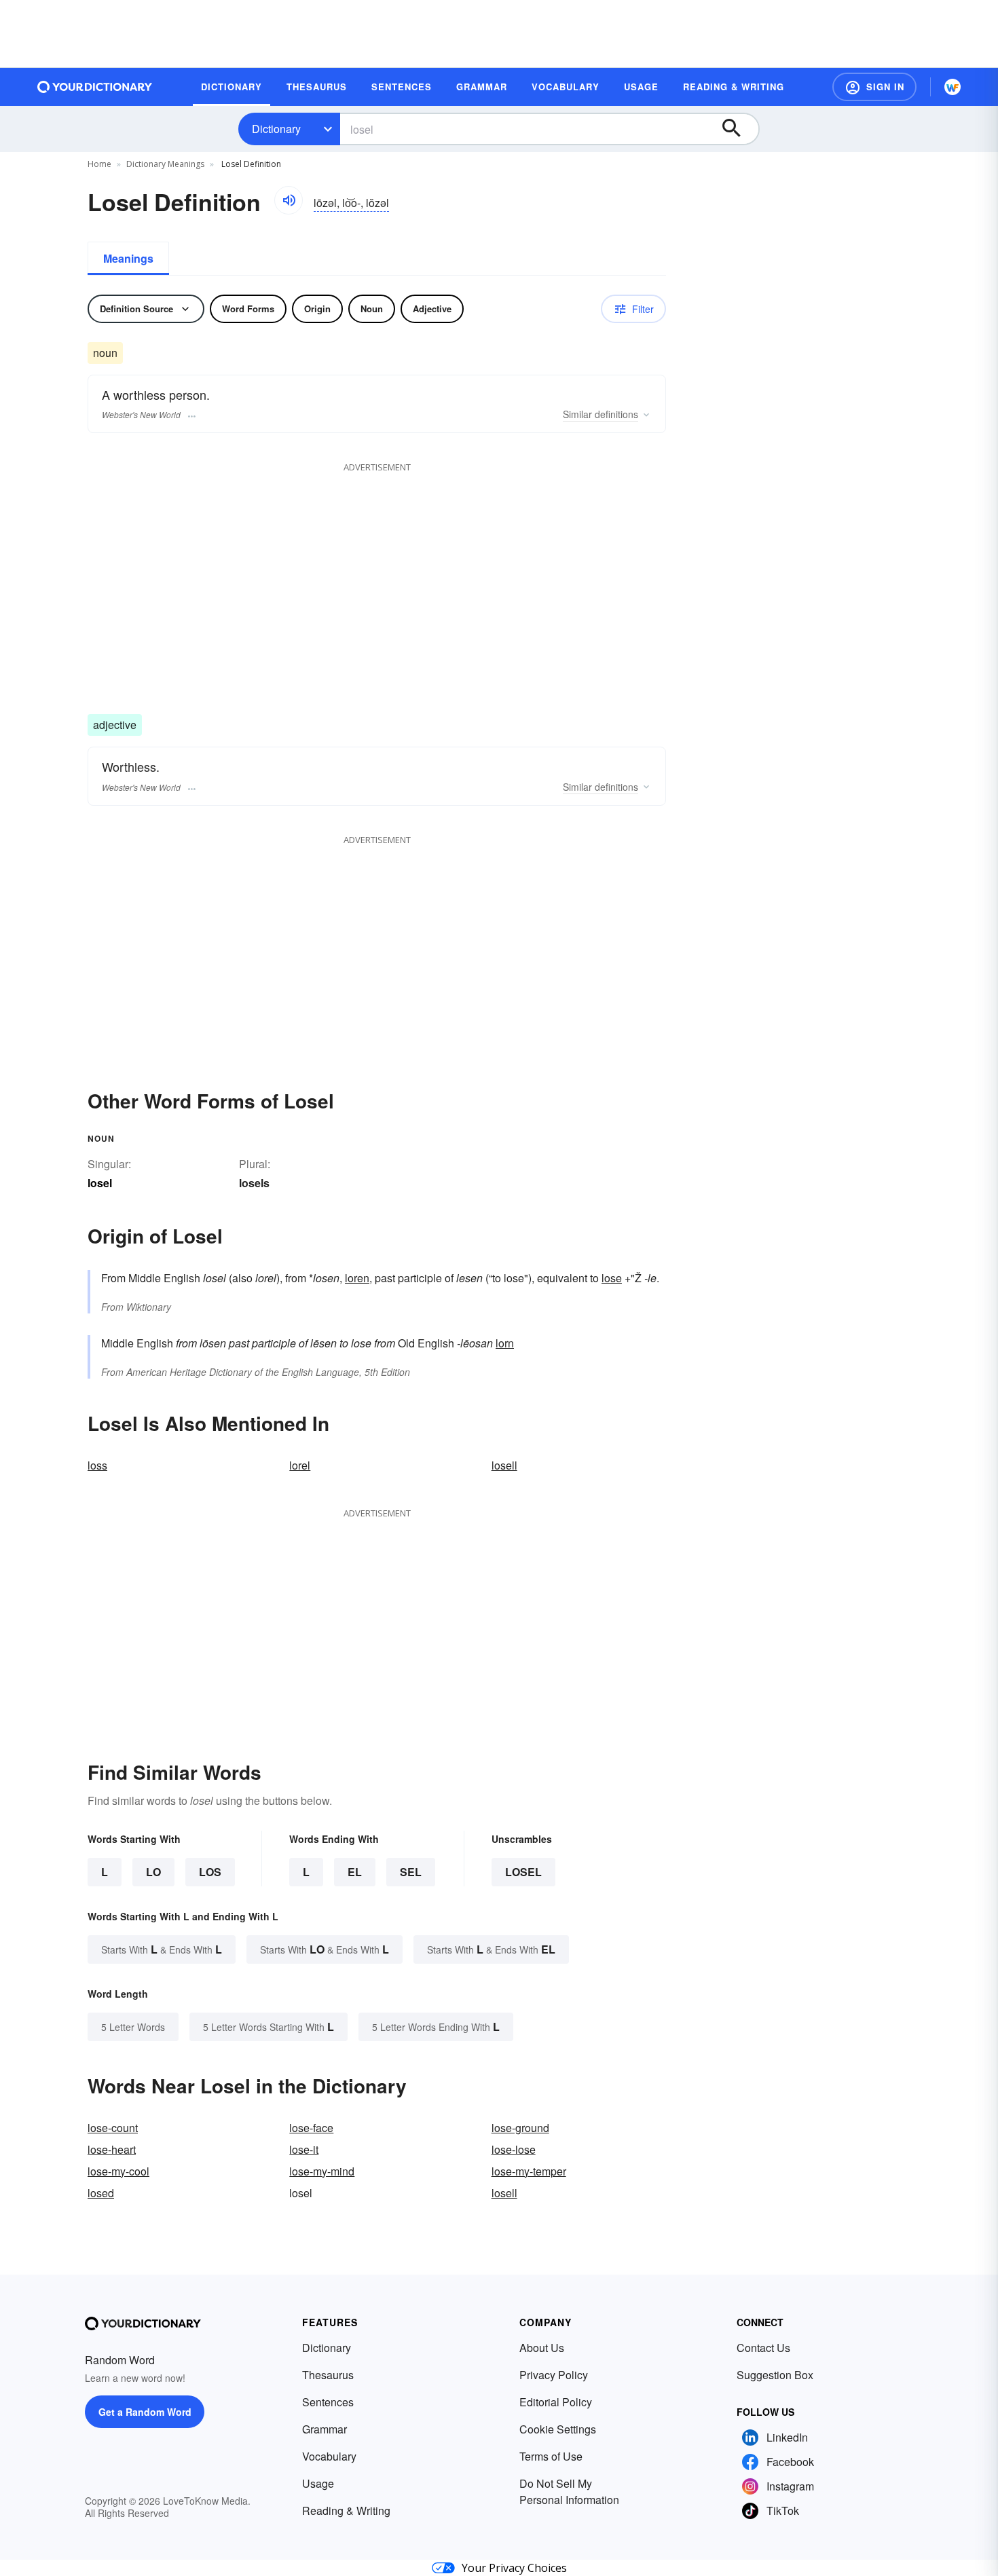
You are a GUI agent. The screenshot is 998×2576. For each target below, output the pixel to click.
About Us (542, 2348)
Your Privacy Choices (514, 2568)
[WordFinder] (953, 87)
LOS (210, 1872)
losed (101, 2193)
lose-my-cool (118, 2171)
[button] (874, 87)
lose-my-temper (529, 2171)
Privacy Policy (554, 2375)
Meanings (128, 258)
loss (97, 1465)
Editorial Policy (556, 2402)
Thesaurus (328, 2375)
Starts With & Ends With (162, 1949)
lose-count (113, 2128)
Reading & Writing (346, 2510)
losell (504, 1465)
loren (357, 1278)
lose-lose (514, 2149)
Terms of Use (551, 2456)
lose (612, 1278)
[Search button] (738, 129)
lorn (505, 1343)
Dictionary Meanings (165, 164)
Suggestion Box (775, 2375)
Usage (318, 2483)
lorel (300, 1465)
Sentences (328, 2402)
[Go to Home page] (95, 87)
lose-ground (520, 2128)
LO (153, 1872)
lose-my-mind (322, 2171)
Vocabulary (329, 2456)
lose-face (311, 2128)
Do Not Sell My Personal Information (569, 2491)
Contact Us (763, 2348)
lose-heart (112, 2149)
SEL (411, 1872)
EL (355, 1872)
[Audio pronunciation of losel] (289, 200)
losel (523, 1872)
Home (99, 164)
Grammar (325, 2429)
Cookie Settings (558, 2429)
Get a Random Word (145, 2412)
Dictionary (276, 129)
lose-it (304, 2149)
